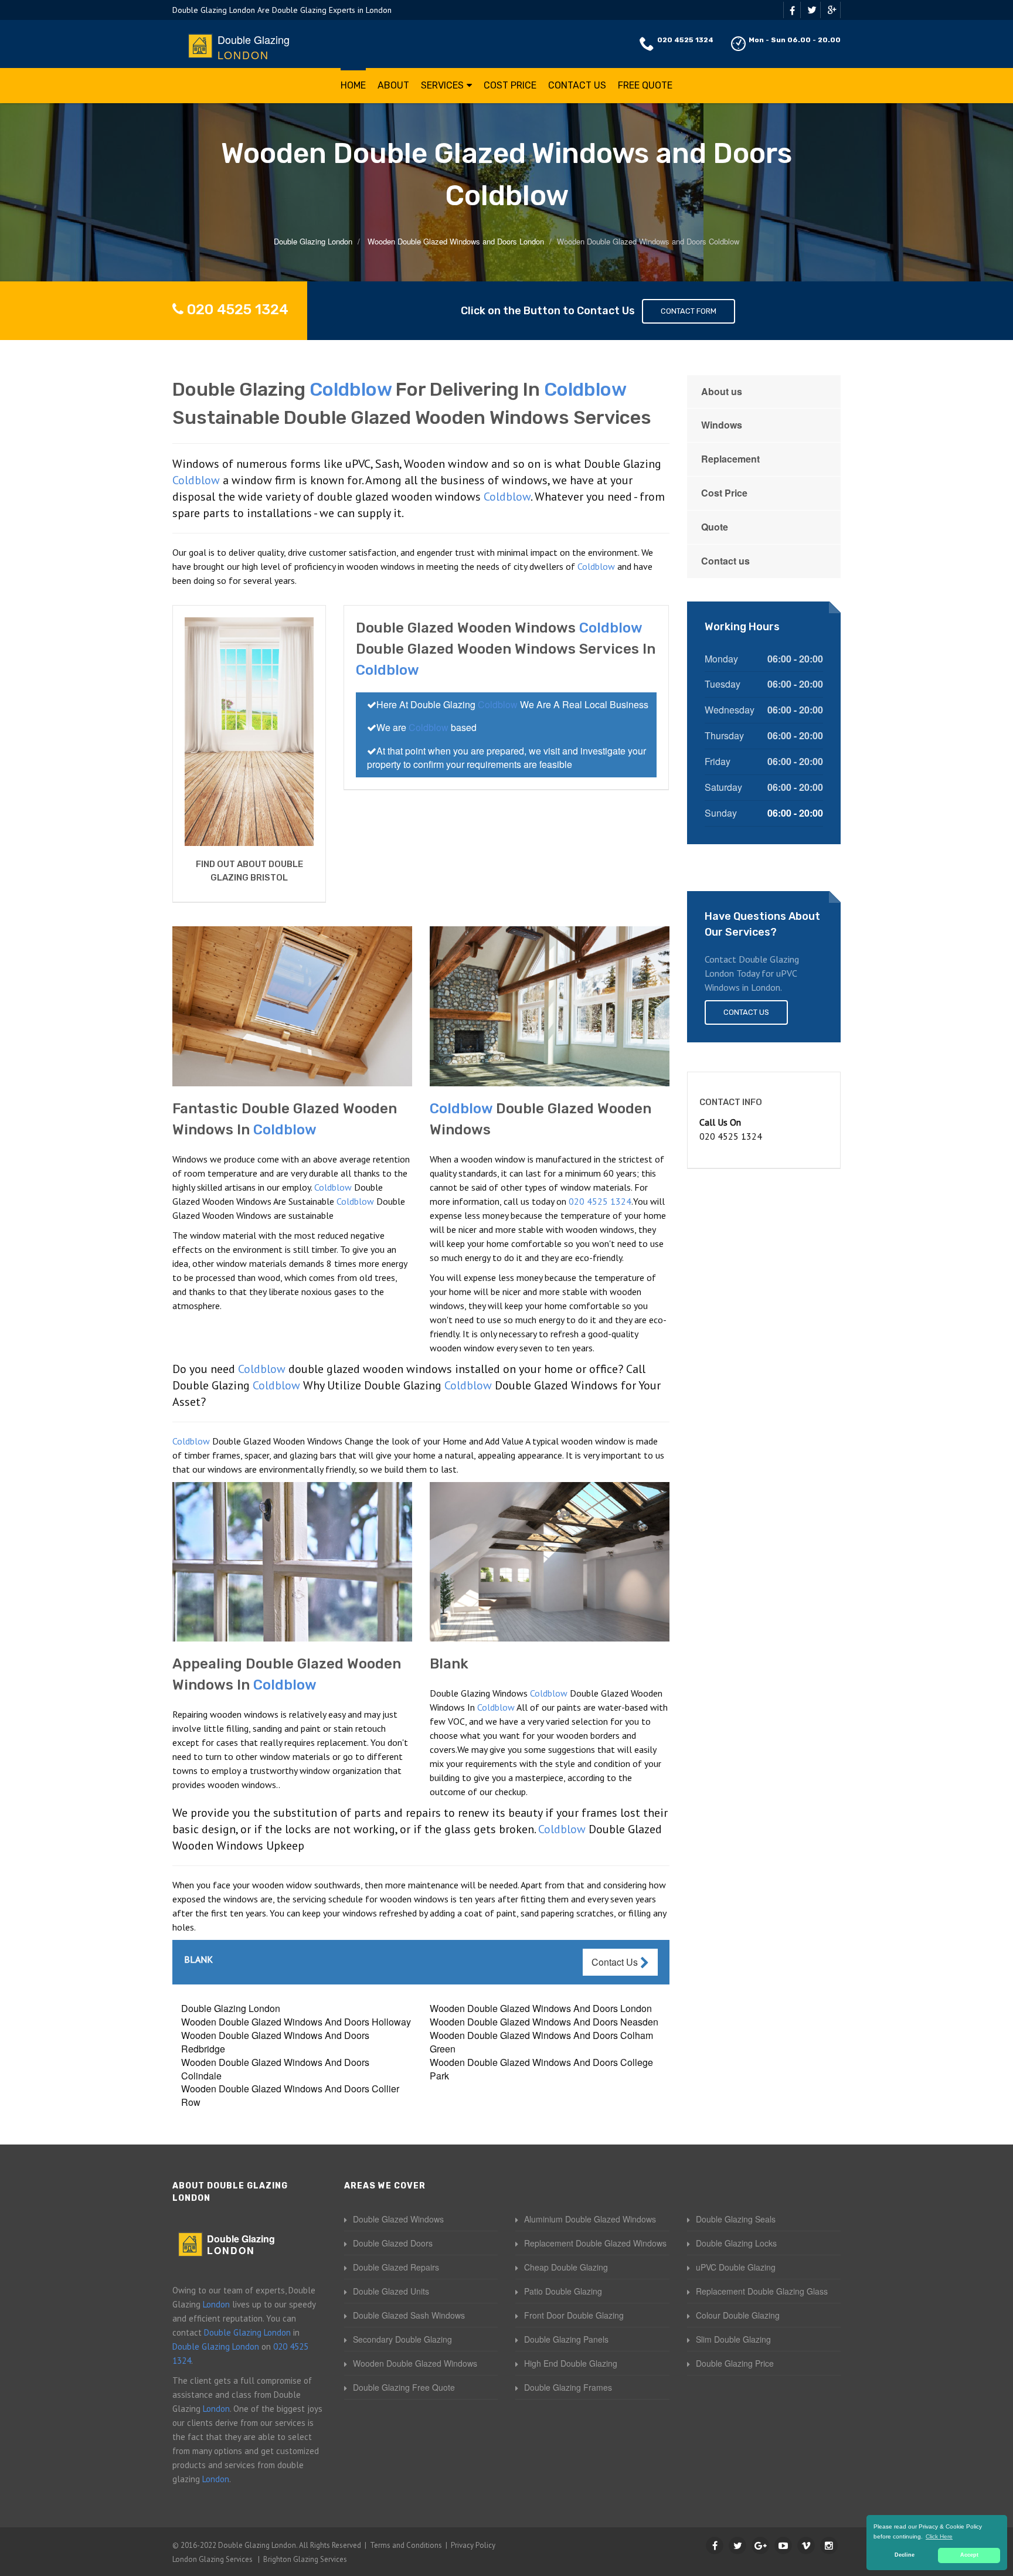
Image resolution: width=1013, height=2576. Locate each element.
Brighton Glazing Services (305, 2559)
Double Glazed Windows (398, 2219)
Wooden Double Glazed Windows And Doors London (541, 2008)
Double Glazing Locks (736, 2243)
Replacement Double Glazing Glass (762, 2291)
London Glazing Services (213, 2559)
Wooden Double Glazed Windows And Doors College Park (541, 2069)
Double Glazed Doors (393, 2243)
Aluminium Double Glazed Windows (590, 2219)
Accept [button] (969, 2555)
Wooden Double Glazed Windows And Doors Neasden (544, 2022)
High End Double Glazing (571, 2363)
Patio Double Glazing (563, 2291)
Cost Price (510, 85)
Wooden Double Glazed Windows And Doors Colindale (275, 2069)
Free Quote (645, 85)
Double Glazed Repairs (396, 2267)
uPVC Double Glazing (736, 2267)
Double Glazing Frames (568, 2387)
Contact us (725, 561)
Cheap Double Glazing (566, 2267)
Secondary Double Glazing (402, 2339)
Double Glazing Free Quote (404, 2387)
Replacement (730, 459)
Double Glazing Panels (566, 2339)
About (393, 85)
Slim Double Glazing (733, 2339)
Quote (715, 527)
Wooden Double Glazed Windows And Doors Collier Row (290, 2095)
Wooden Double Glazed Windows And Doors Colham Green (541, 2042)
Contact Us (577, 85)
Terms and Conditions (406, 2545)
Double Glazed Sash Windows (409, 2315)
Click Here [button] (939, 2536)
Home (353, 85)
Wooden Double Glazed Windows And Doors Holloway (296, 2022)
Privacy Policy (473, 2545)
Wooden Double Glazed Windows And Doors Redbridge (275, 2042)
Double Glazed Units (391, 2291)
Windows (722, 425)
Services (442, 85)
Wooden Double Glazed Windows (415, 2363)
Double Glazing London (231, 2008)
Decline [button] (905, 2555)
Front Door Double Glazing (574, 2315)
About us (722, 391)
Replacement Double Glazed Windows (595, 2243)
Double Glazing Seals (736, 2219)
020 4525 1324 (685, 40)
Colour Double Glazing (738, 2315)
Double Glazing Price (735, 2363)
